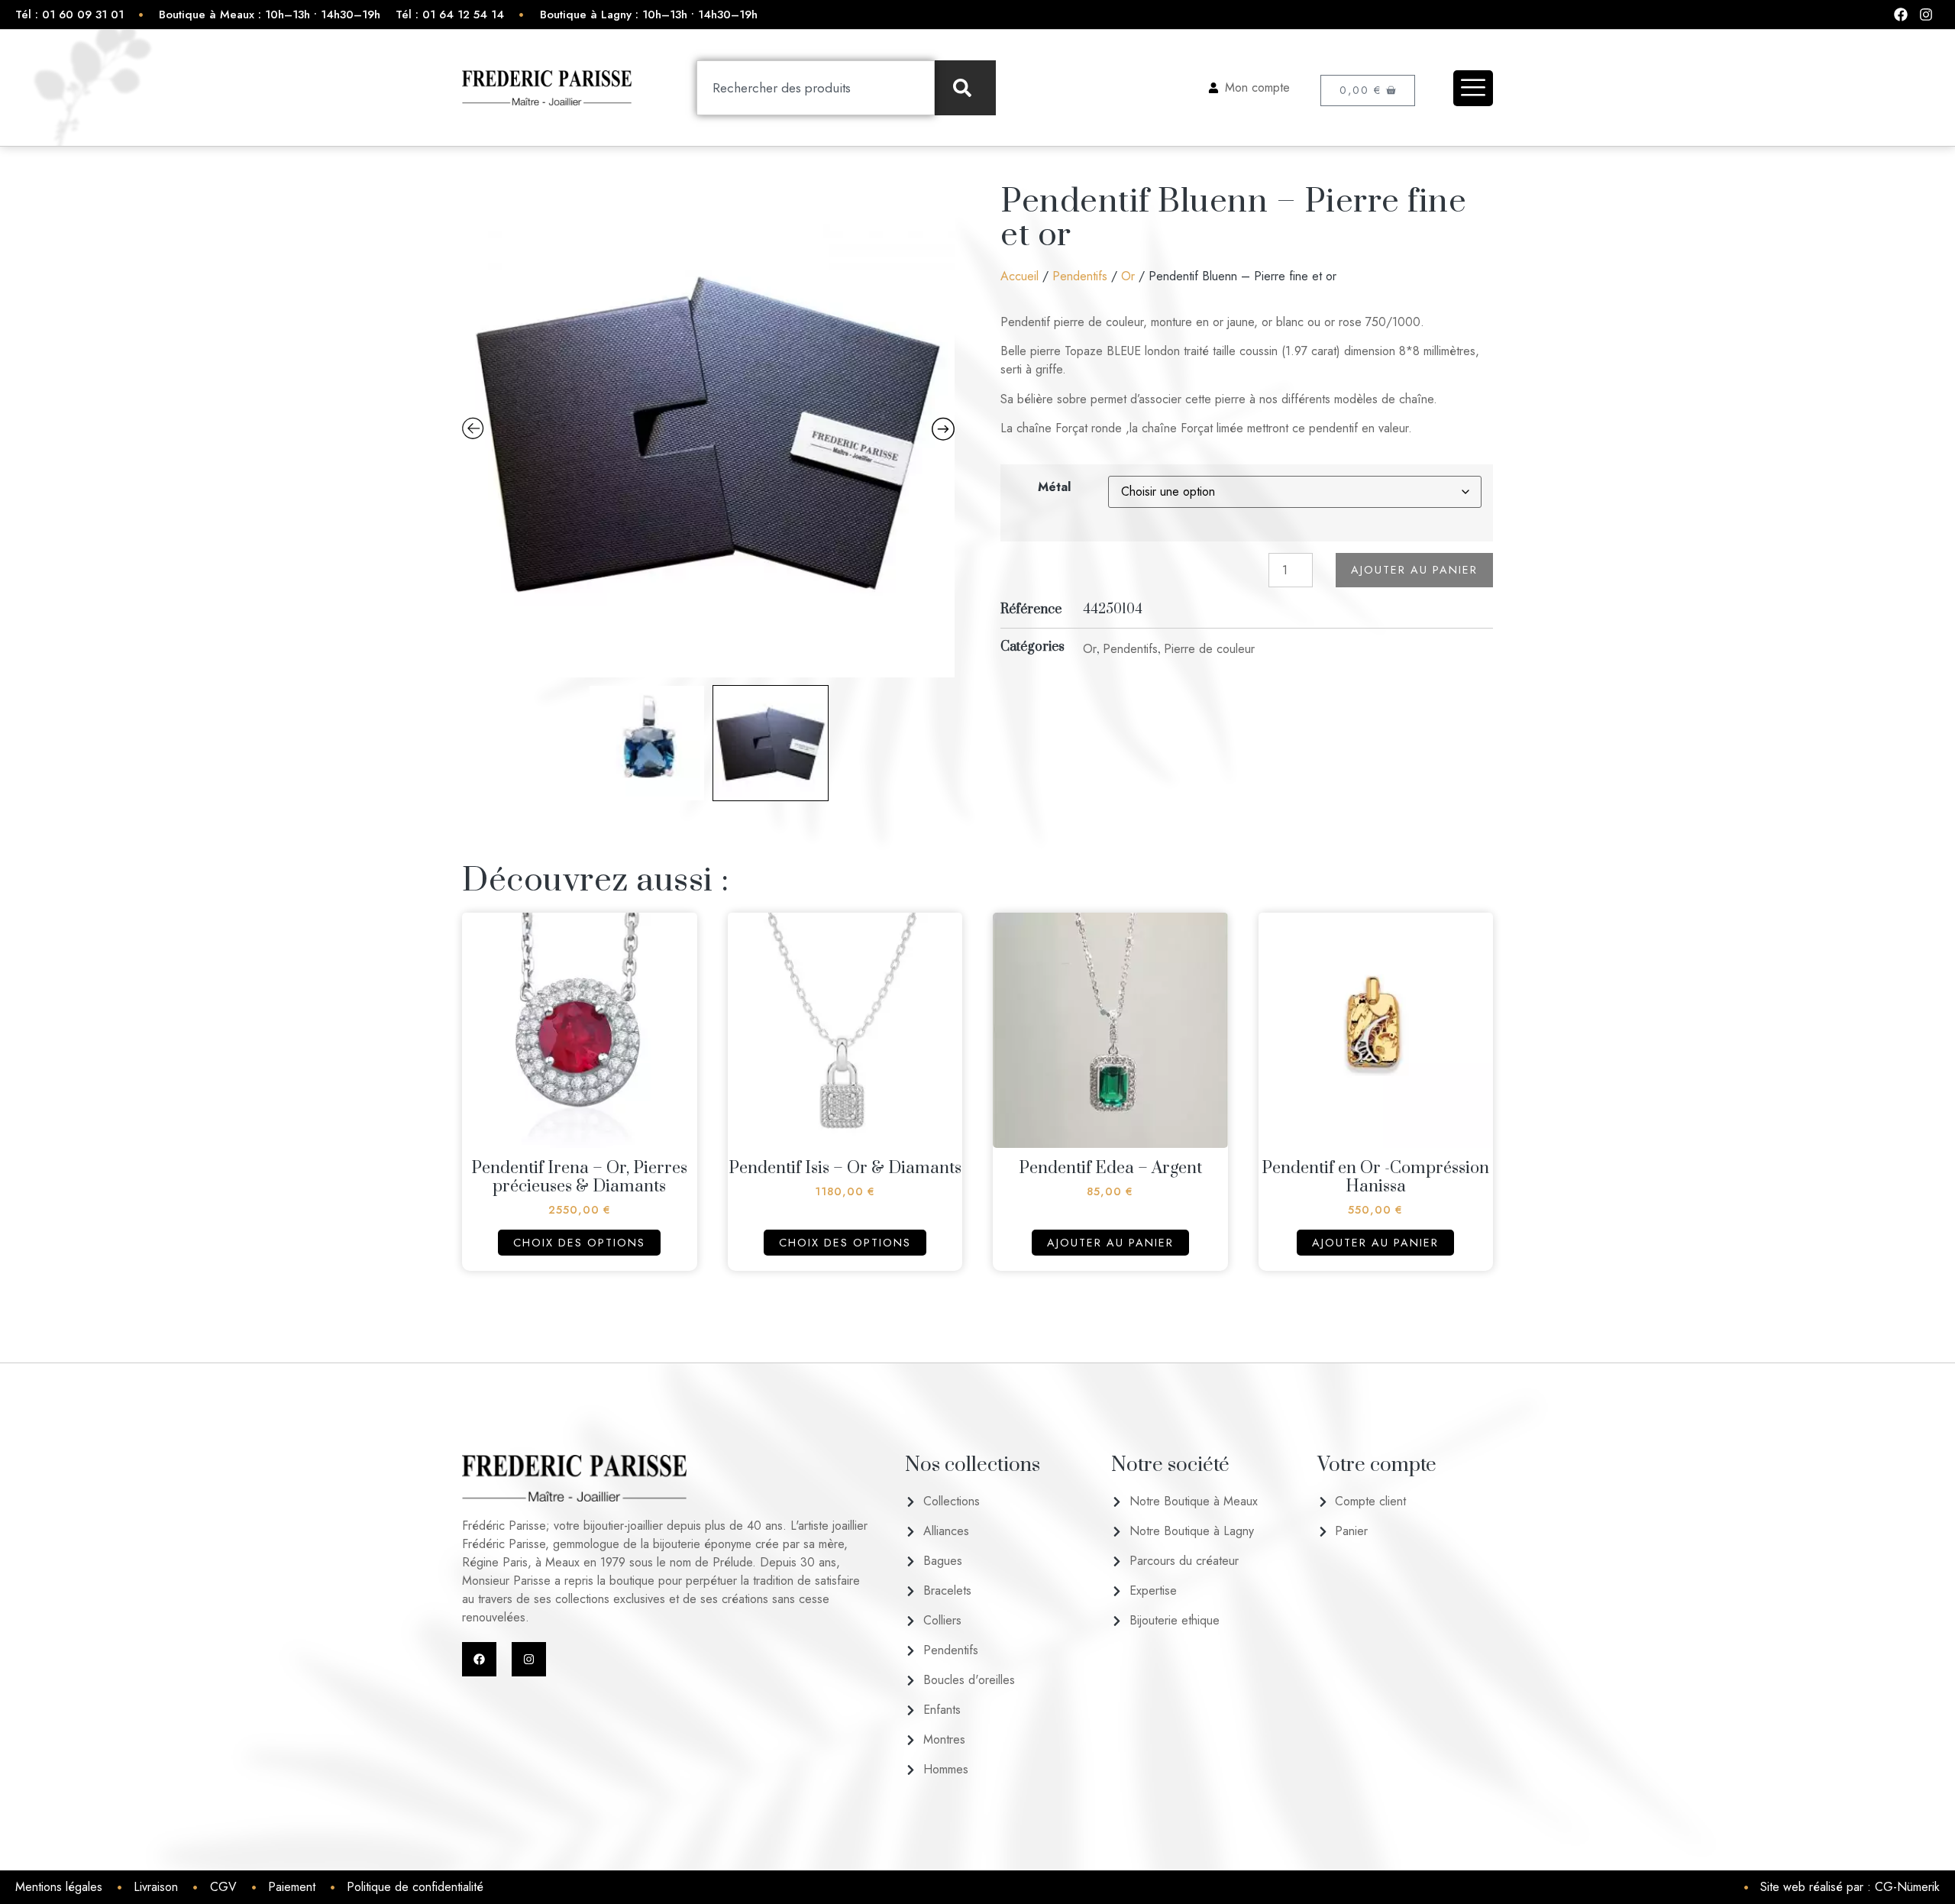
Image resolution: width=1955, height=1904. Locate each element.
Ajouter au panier (1414, 570)
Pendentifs (1080, 276)
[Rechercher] (965, 88)
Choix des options (579, 1243)
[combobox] (816, 88)
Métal (1054, 487)
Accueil (1020, 276)
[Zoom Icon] (708, 431)
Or (1128, 276)
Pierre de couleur (1209, 649)
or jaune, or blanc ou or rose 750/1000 (1317, 322)
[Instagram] (529, 1659)
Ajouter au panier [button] (1110, 1243)
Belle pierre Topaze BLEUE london (1092, 351)
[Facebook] (479, 1659)
